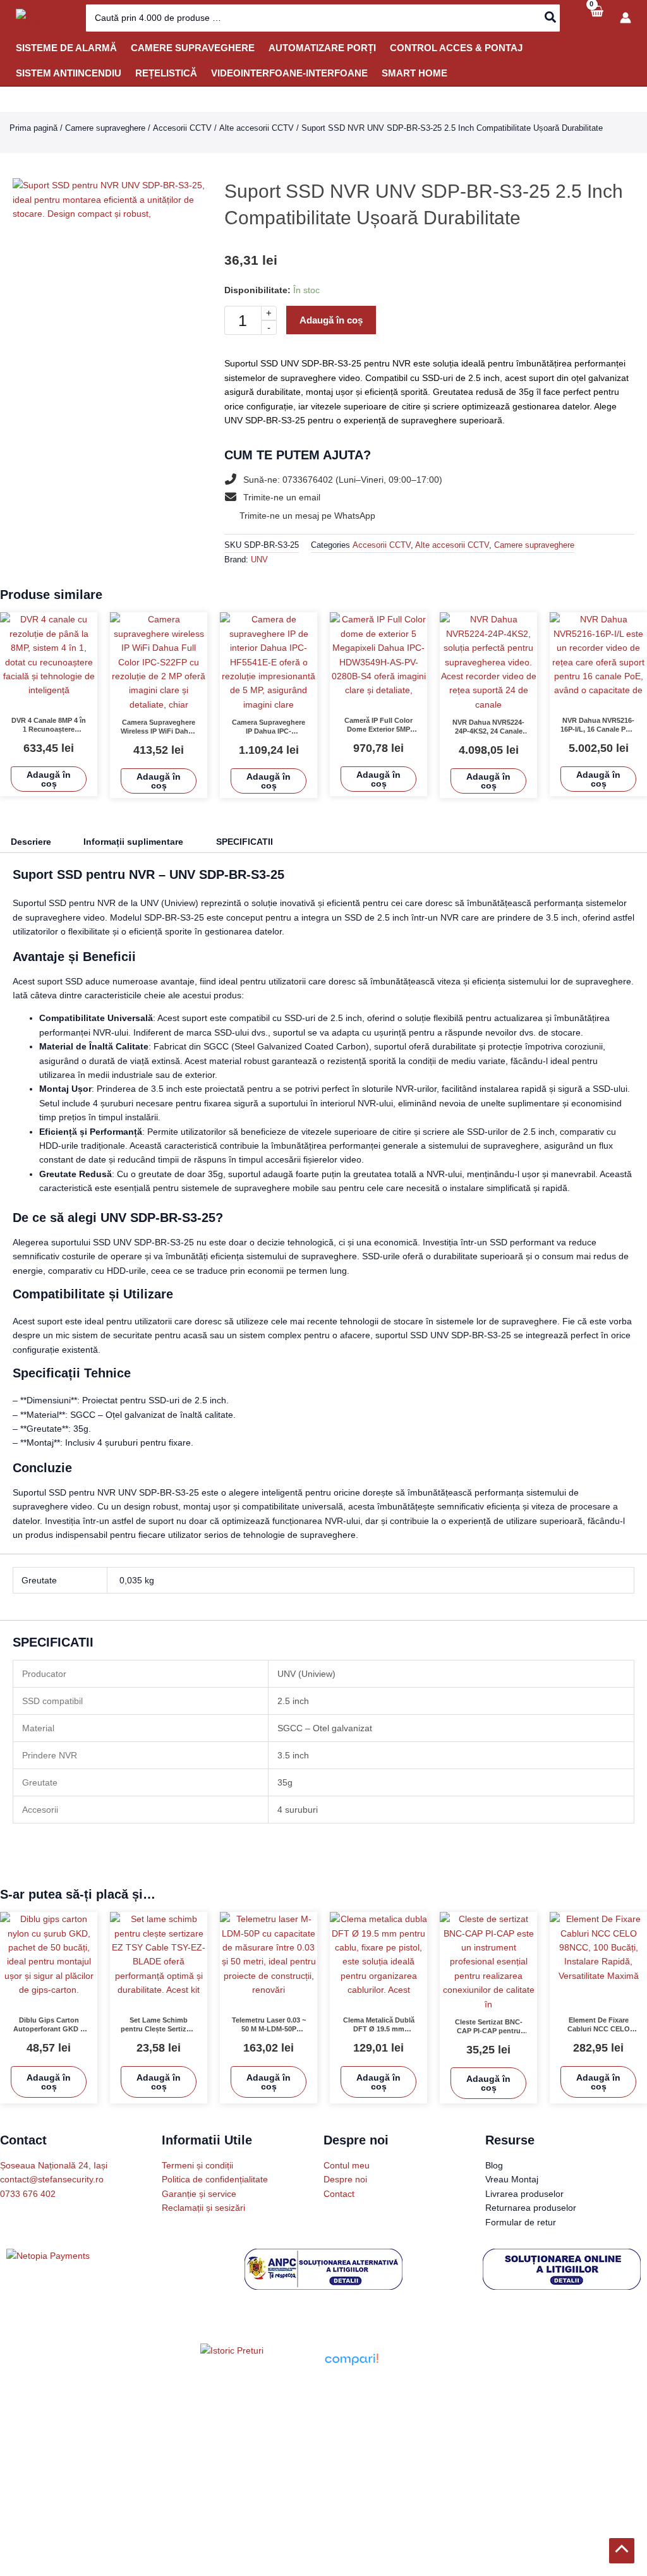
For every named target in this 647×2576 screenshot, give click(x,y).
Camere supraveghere (105, 128)
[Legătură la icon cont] (626, 18)
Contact (339, 2194)
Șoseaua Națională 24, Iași (54, 2165)
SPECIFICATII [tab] (259, 842)
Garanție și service (199, 2194)
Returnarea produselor (531, 2208)
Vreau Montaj (512, 2179)
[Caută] (551, 18)
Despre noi (345, 2179)
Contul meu (347, 2165)
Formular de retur (521, 2222)
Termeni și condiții (197, 2165)
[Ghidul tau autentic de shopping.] (351, 2359)
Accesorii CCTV (182, 128)
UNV (259, 560)
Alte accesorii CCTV (257, 128)
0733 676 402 (28, 2194)
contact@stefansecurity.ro (52, 2179)
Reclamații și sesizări (203, 2208)
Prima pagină (33, 128)
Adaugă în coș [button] (49, 779)
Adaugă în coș (335, 320)
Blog (494, 2165)
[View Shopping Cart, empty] (596, 18)
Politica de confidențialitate (215, 2179)
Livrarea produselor (524, 2194)
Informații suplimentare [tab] (143, 842)
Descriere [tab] (33, 842)
